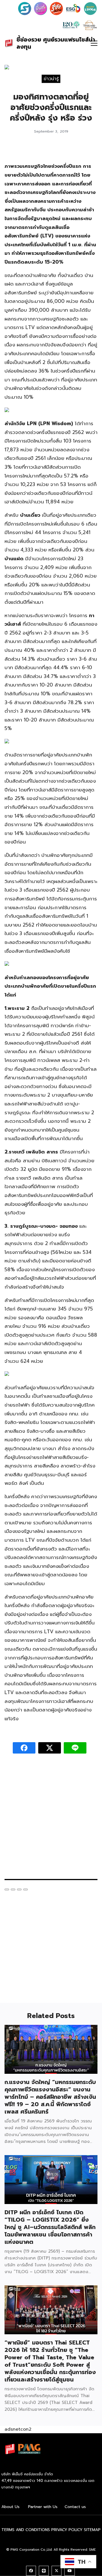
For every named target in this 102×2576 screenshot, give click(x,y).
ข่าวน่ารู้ (51, 78)
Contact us (75, 2507)
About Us (10, 2507)
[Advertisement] (51, 1819)
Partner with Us (43, 2507)
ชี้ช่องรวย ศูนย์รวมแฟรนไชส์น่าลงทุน (56, 43)
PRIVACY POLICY (67, 2530)
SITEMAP (92, 2530)
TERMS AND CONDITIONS (26, 2530)
